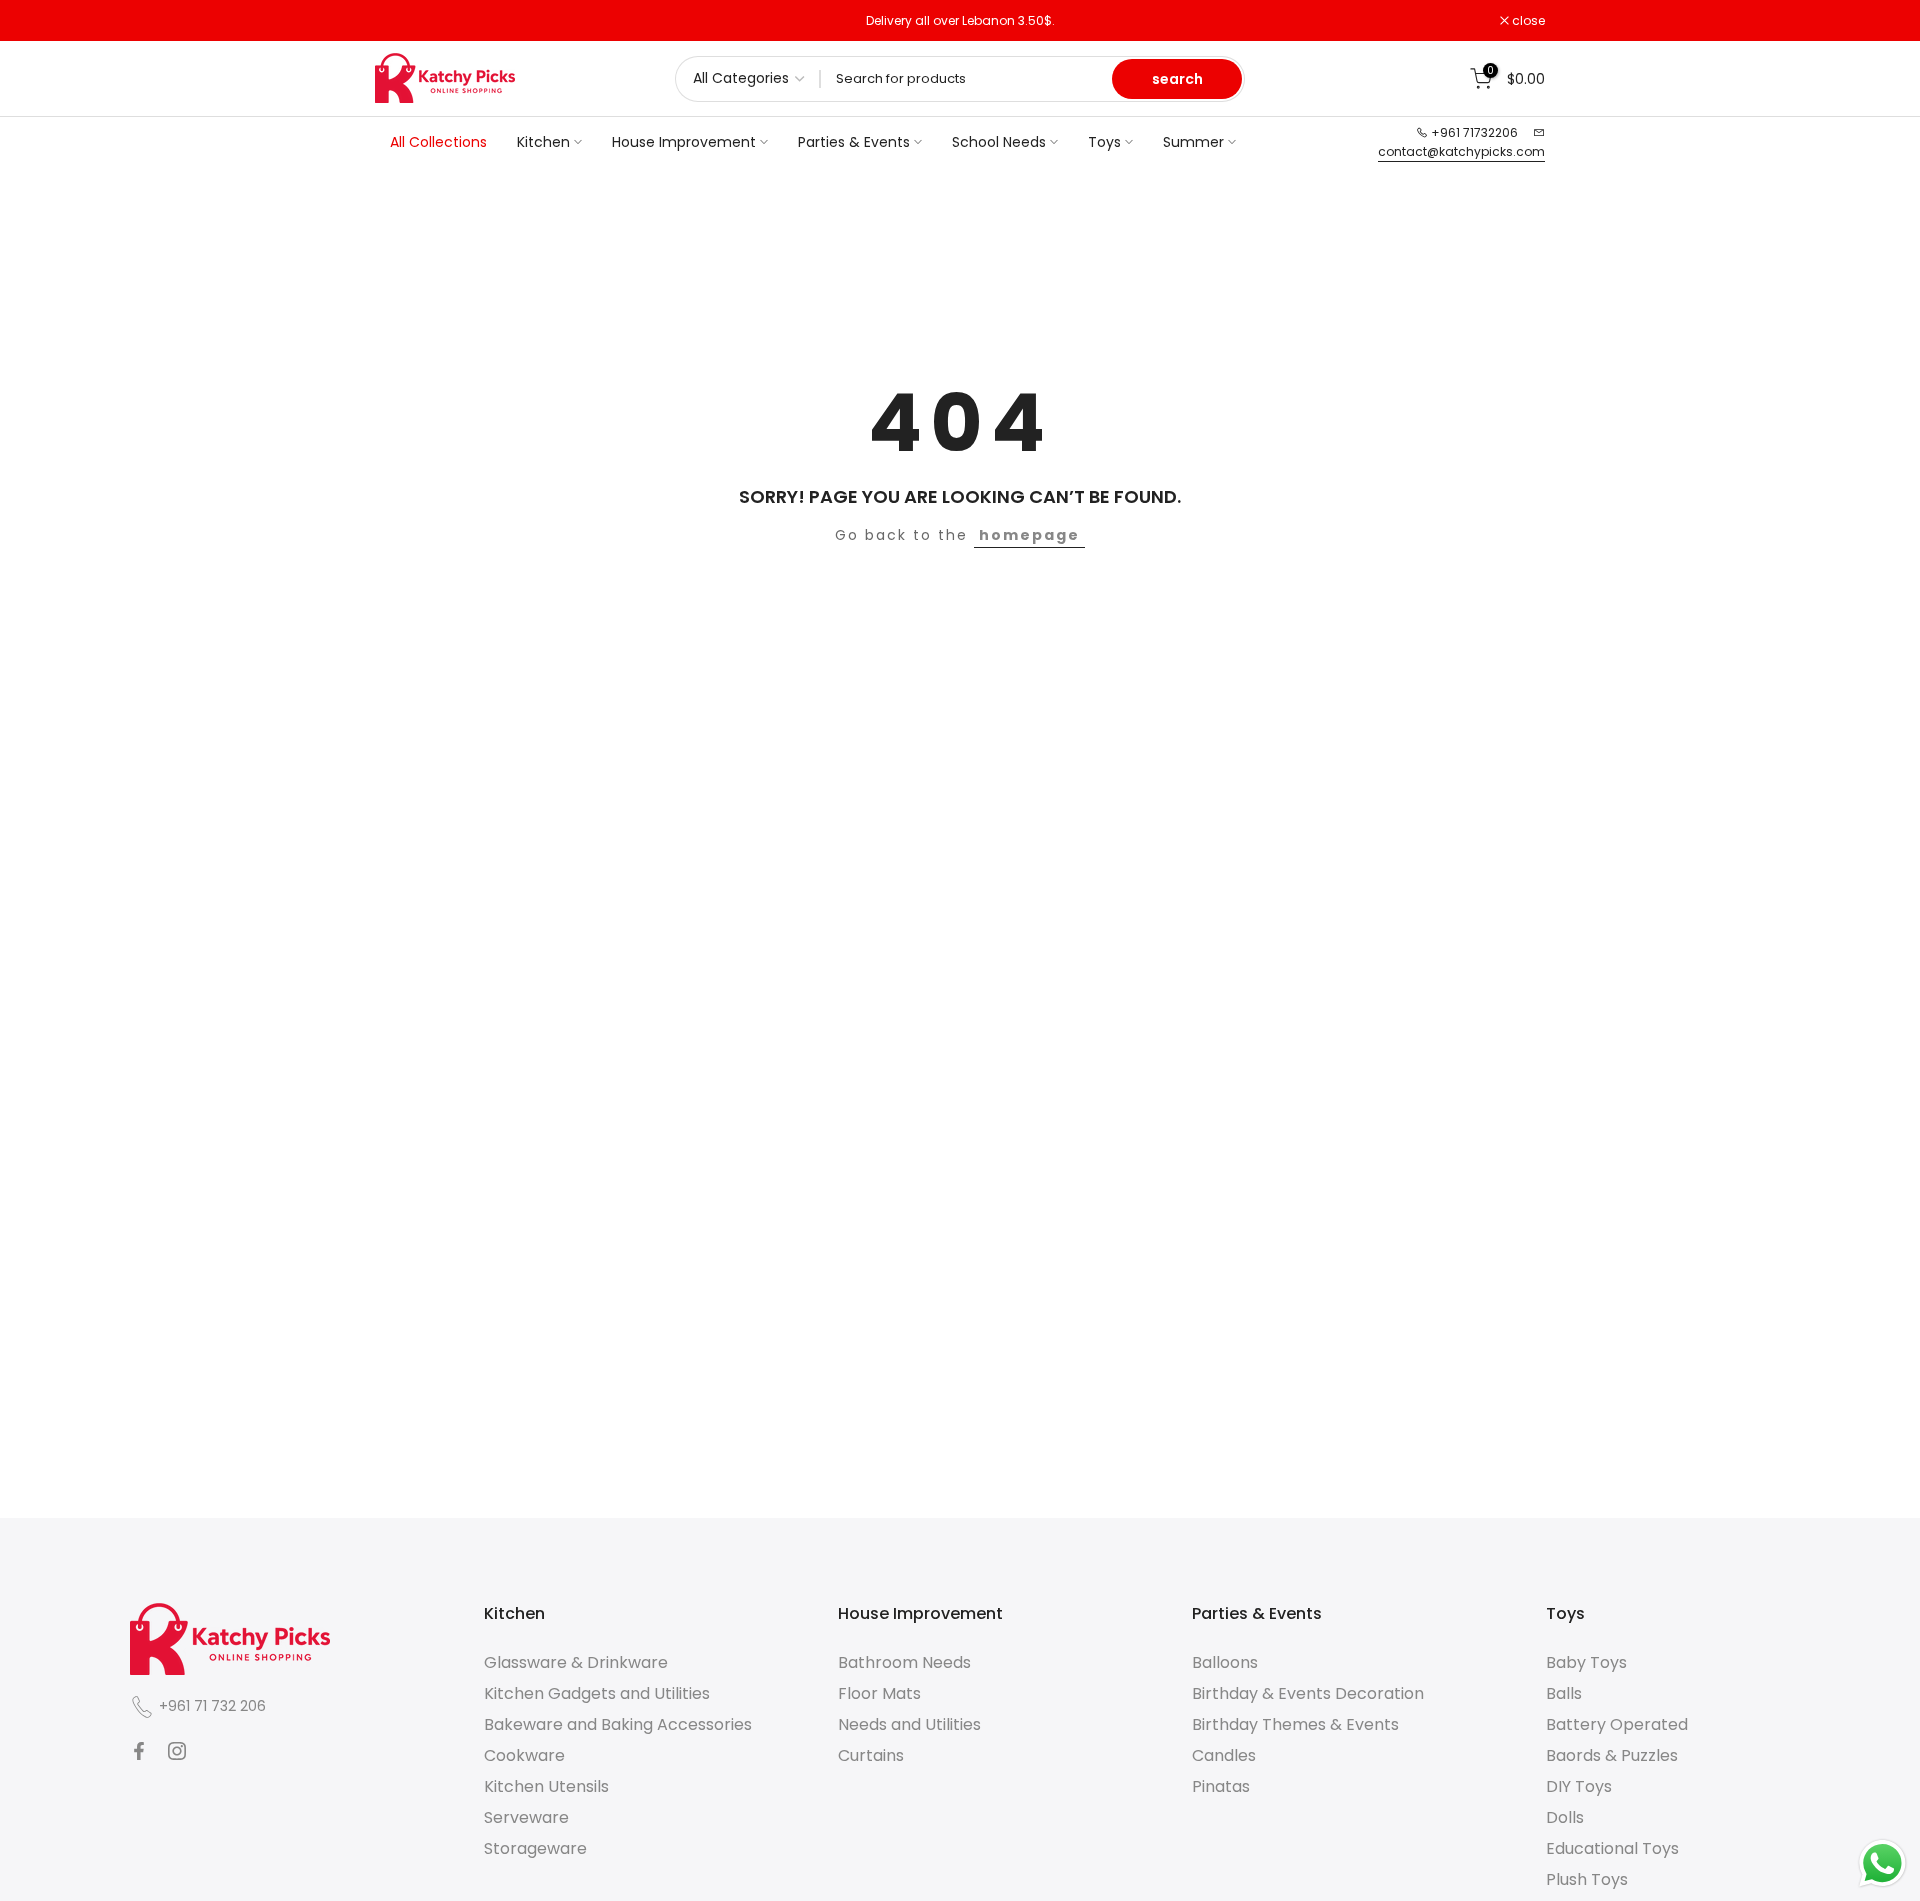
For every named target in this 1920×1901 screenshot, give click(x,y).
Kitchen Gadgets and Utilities (597, 1693)
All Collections (438, 142)
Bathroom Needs (904, 1662)
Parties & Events (854, 142)
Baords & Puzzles (1612, 1755)
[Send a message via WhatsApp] (1882, 1863)
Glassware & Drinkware (576, 1662)
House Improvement (684, 142)
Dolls (1565, 1817)
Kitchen (543, 142)
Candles (1224, 1755)
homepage (1029, 535)
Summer (1193, 142)
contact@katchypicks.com (1461, 151)
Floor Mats (879, 1693)
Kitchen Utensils (546, 1786)
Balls (1564, 1693)
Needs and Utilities (909, 1724)
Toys (1104, 142)
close (402, 21)
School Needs (999, 142)
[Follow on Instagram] (177, 1751)
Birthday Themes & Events (1295, 1724)
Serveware (526, 1817)
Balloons (1225, 1662)
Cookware (524, 1755)
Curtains (871, 1755)
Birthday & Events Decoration (1308, 1693)
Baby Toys (1586, 1662)
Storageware (535, 1848)
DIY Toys (1579, 1786)
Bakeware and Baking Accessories (618, 1724)
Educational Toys (1612, 1848)
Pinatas (1221, 1786)
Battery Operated (1617, 1724)
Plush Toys (1587, 1879)
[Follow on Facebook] (139, 1751)
